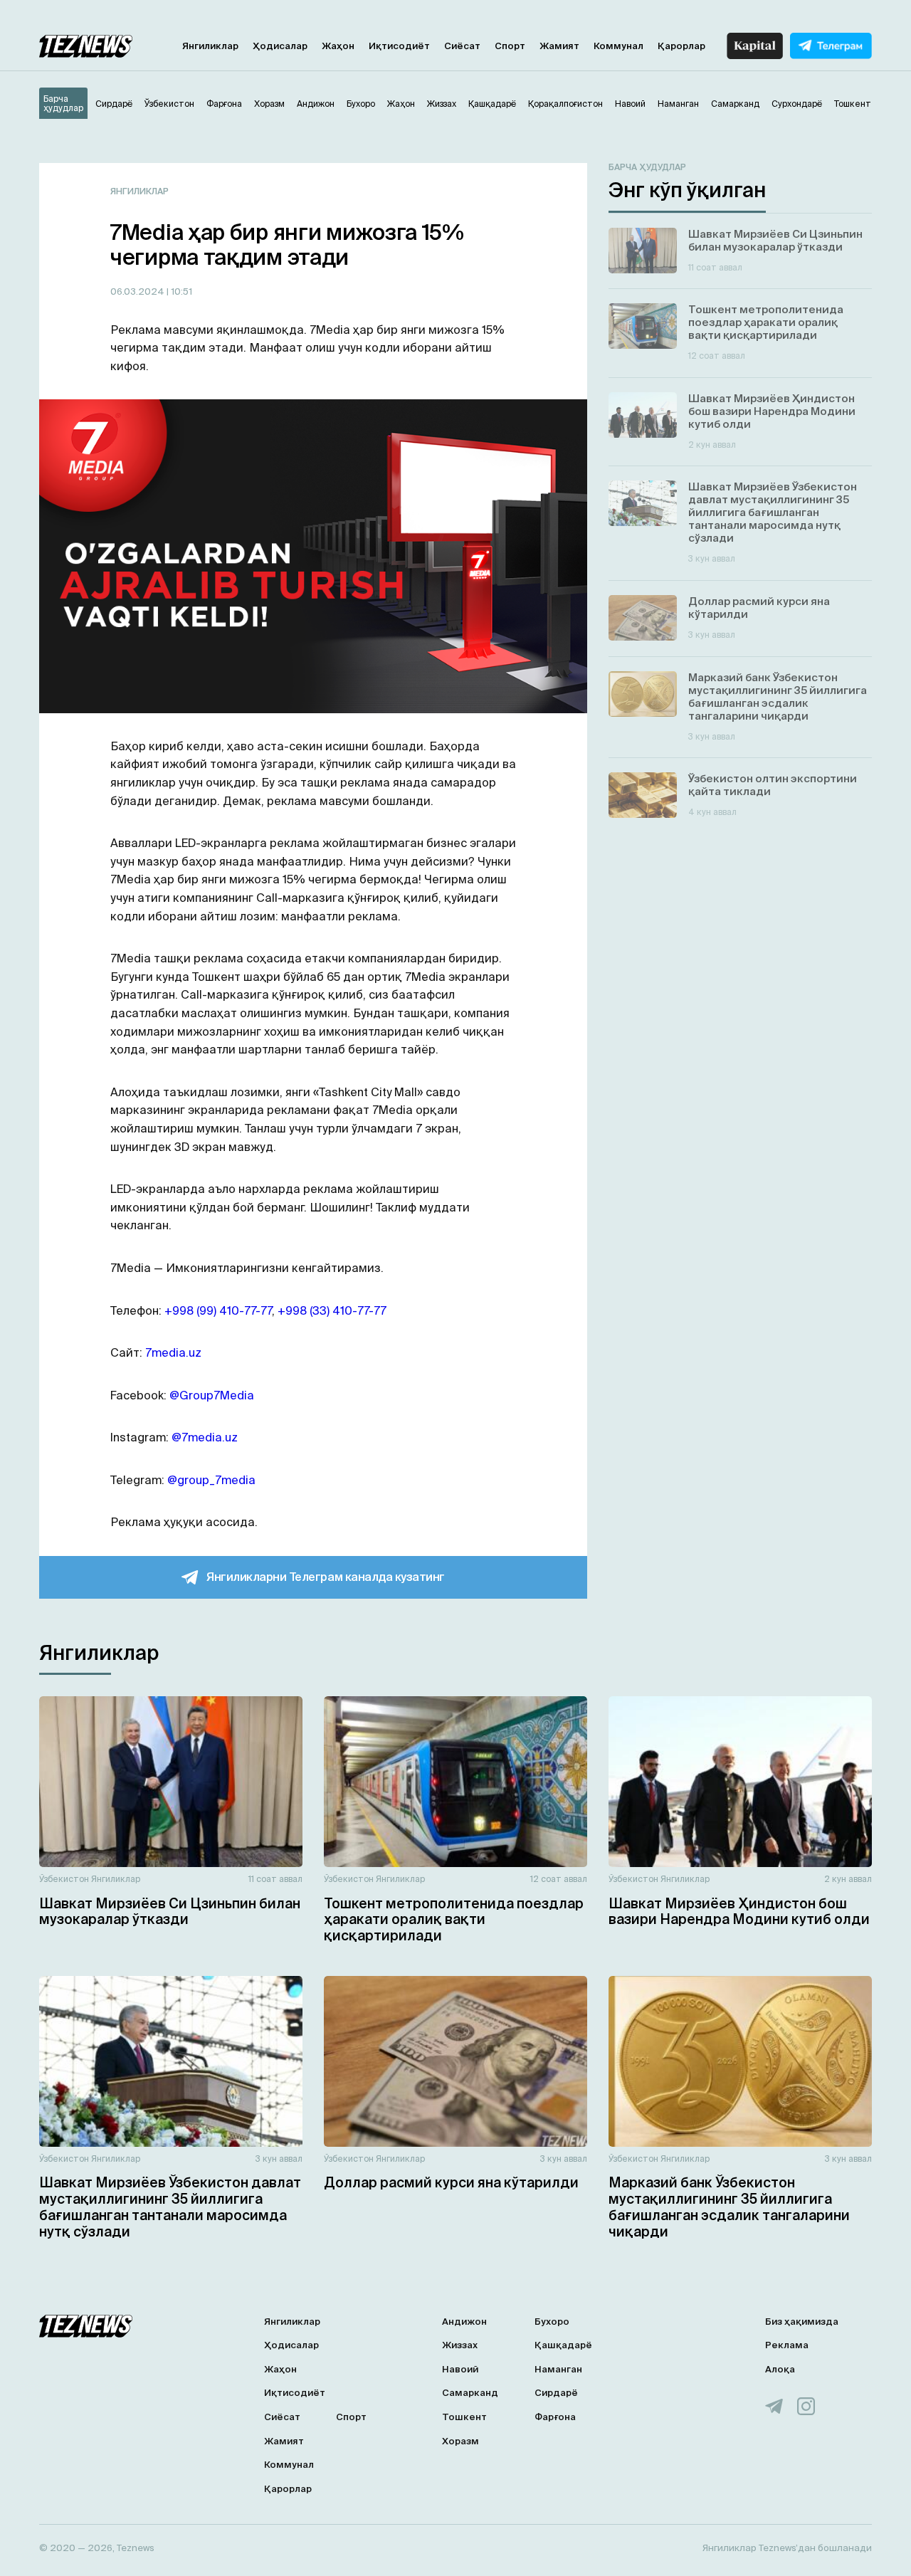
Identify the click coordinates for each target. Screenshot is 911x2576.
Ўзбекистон (64, 1879)
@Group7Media (212, 1395)
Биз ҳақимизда (802, 2322)
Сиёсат (462, 46)
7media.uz (173, 1352)
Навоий (460, 2369)
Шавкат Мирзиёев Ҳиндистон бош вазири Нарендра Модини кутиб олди (739, 1912)
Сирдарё (556, 2393)
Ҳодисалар (280, 46)
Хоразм (460, 2441)
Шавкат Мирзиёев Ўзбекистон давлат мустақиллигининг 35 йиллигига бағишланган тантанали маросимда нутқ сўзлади (170, 2207)
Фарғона (555, 2417)
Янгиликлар (210, 46)
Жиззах (460, 2345)
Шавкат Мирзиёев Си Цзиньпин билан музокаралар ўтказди (170, 1912)
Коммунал (618, 46)
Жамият (559, 46)
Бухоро (552, 2322)
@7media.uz (205, 1437)
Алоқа (780, 2369)
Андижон (464, 2322)
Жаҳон (338, 46)
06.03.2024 (138, 291)
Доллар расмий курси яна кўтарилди (451, 2182)
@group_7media (211, 1480)
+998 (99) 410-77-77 (218, 1310)
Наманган (558, 2369)
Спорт (510, 46)
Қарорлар (681, 46)
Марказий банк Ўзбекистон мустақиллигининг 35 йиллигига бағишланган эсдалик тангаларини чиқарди (729, 2207)
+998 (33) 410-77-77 (332, 1310)
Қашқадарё (563, 2345)
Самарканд (470, 2393)
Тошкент (464, 2417)
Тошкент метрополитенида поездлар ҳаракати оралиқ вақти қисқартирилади (454, 1920)
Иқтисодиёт (399, 46)
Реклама (787, 2345)
